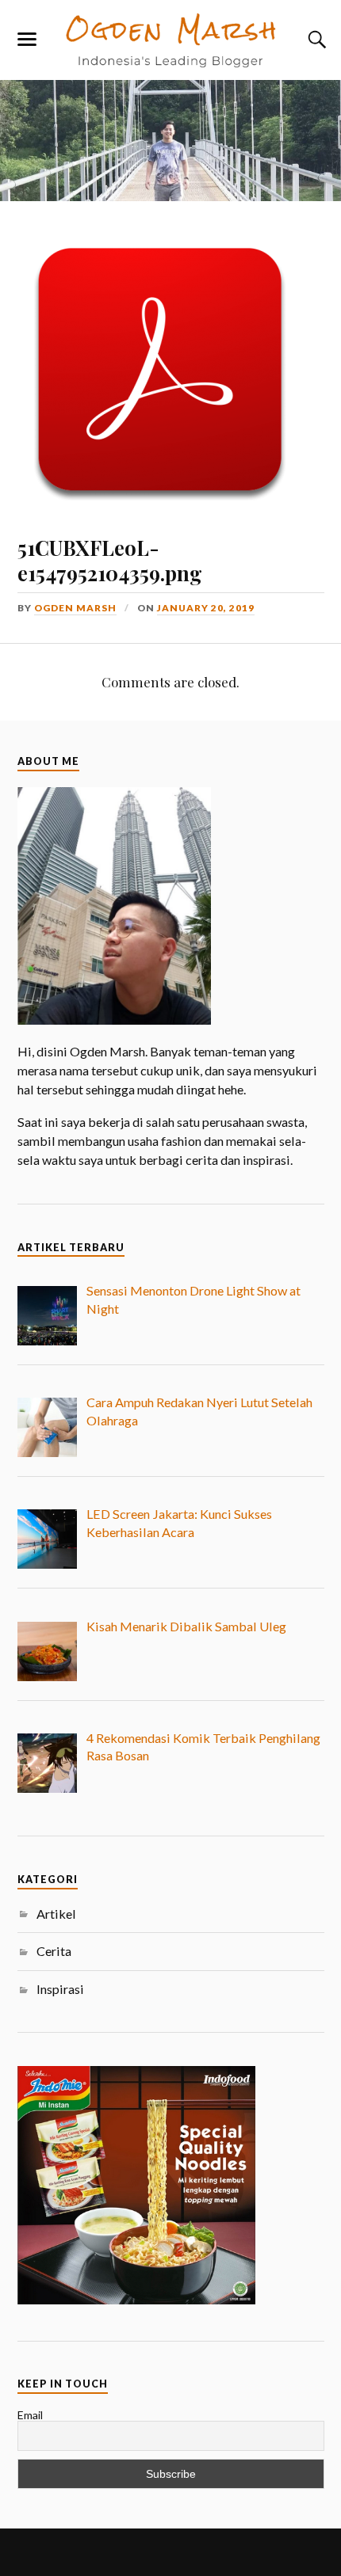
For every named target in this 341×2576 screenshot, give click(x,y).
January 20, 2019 (206, 608)
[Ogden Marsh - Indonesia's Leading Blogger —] (170, 39)
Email (30, 2415)
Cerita (54, 1951)
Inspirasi (60, 1989)
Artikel (56, 1914)
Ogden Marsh (75, 608)
